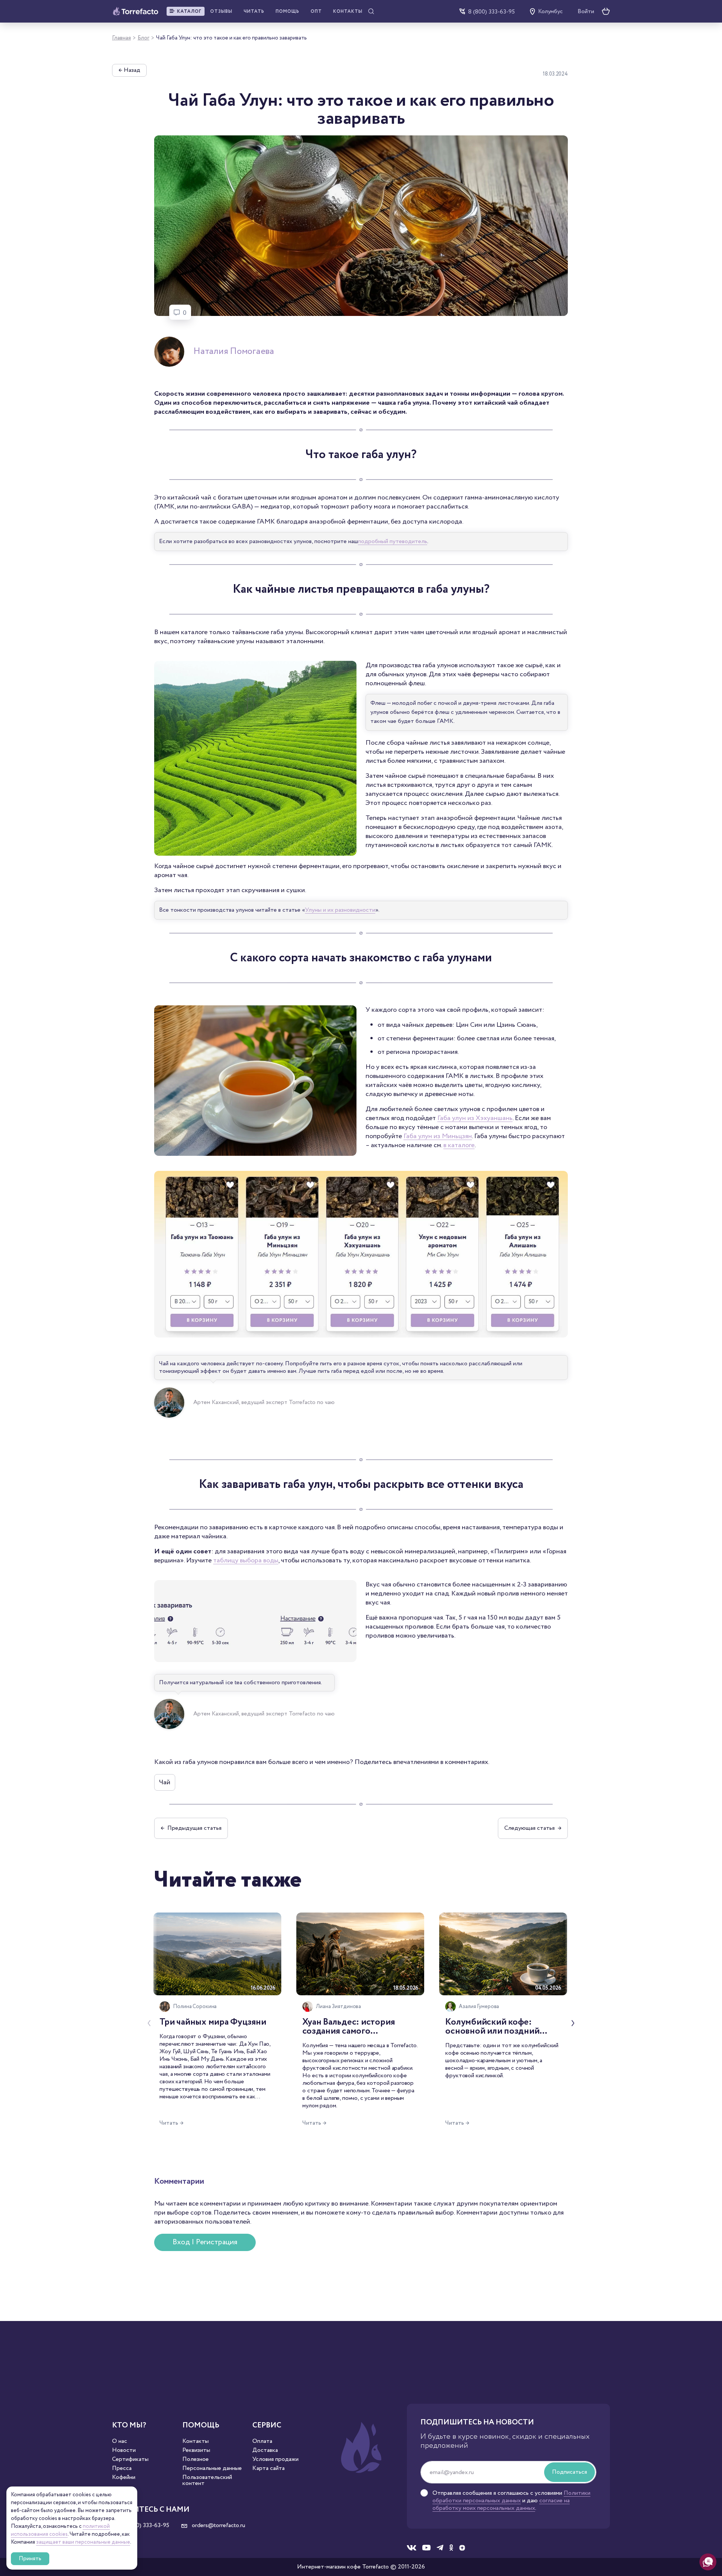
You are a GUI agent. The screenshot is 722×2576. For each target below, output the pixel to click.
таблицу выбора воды (246, 1560)
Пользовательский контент (207, 2480)
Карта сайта (268, 2468)
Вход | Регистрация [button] (205, 2242)
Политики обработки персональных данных (511, 2497)
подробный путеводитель (393, 541)
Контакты (348, 11)
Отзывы (221, 11)
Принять (30, 2559)
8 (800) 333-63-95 (491, 11)
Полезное (196, 2459)
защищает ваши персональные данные (83, 2542)
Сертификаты (130, 2459)
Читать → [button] (171, 2123)
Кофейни (124, 2477)
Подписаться (570, 2472)
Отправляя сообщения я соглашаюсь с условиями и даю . (511, 2501)
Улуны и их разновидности (340, 910)
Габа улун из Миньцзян (438, 1136)
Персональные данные (212, 2468)
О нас (120, 2441)
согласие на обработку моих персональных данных (501, 2504)
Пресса (122, 2468)
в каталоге (459, 1145)
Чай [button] (165, 1782)
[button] (186, 11)
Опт (316, 11)
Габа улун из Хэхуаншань (475, 1118)
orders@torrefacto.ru (218, 2526)
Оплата (262, 2441)
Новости (124, 2450)
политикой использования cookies (60, 2530)
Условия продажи (275, 2459)
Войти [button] (586, 12)
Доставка (265, 2450)
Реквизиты (196, 2450)
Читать (254, 11)
